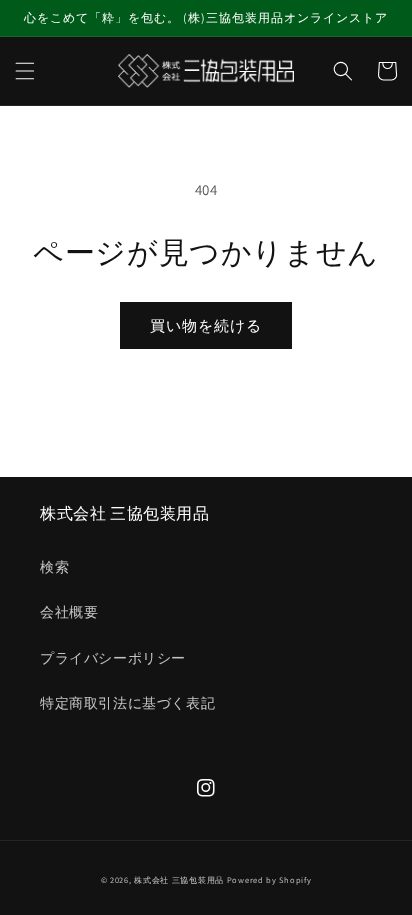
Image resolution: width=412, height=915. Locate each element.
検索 (54, 567)
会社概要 (69, 612)
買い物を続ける (206, 325)
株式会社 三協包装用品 (179, 879)
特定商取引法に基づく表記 (127, 703)
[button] (25, 71)
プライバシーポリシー (113, 658)
